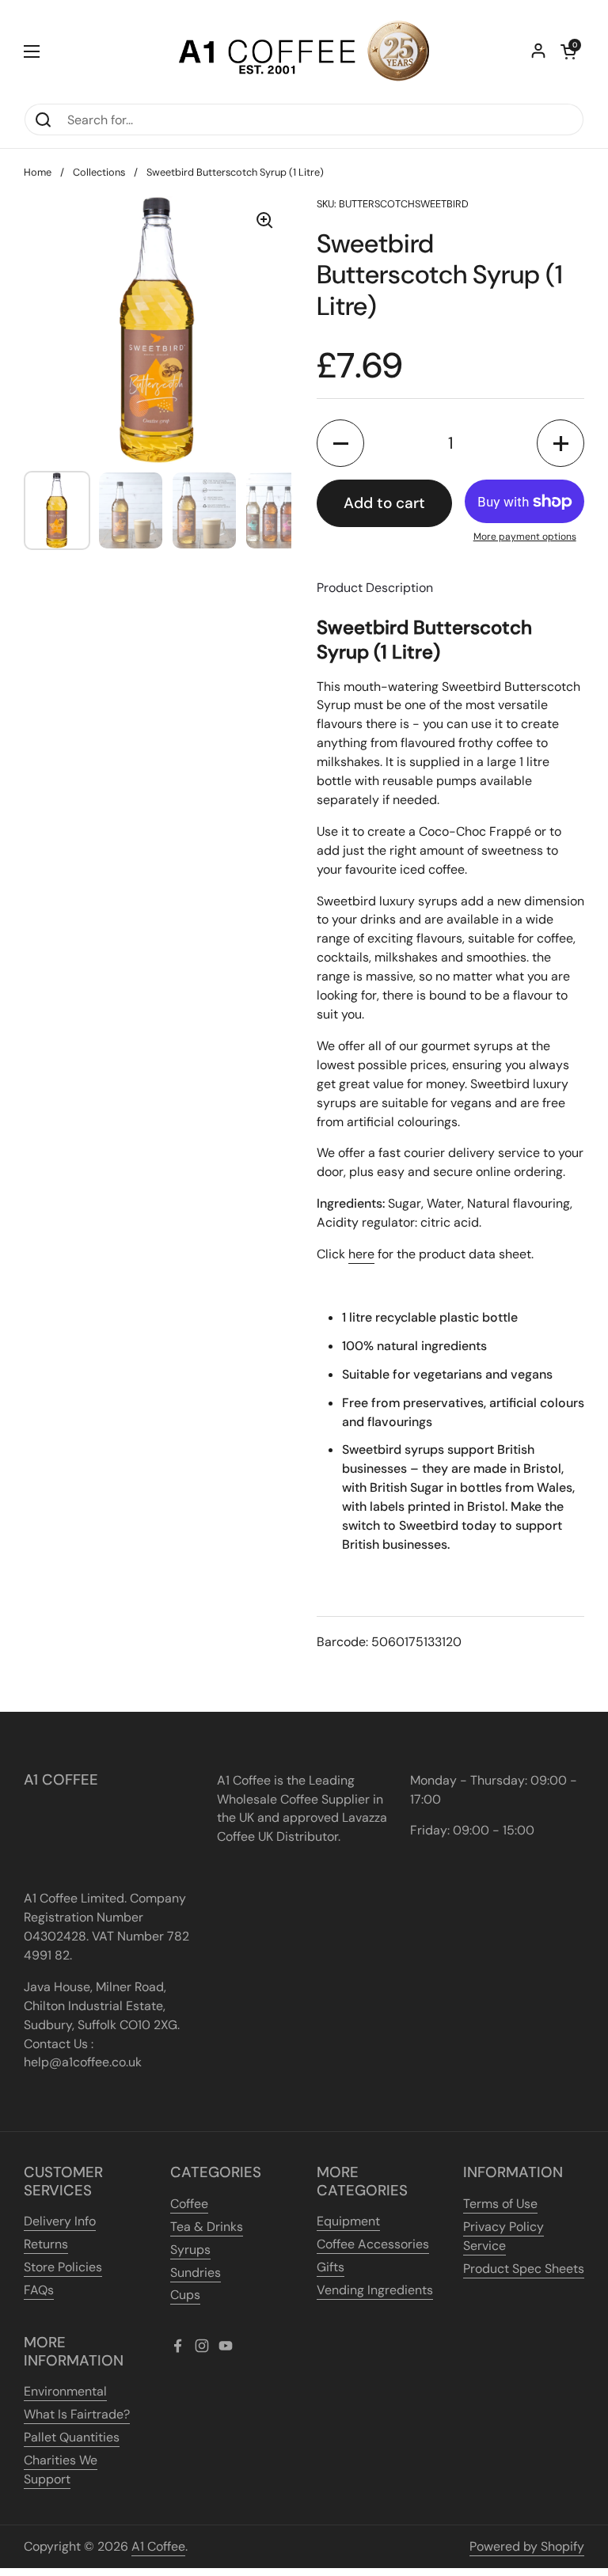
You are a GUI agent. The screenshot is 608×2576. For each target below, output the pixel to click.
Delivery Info (60, 2221)
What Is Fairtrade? (77, 2414)
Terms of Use (500, 2204)
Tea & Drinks (207, 2227)
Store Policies (63, 2267)
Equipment (348, 2221)
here (361, 1254)
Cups (185, 2295)
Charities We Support (61, 2470)
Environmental (65, 2391)
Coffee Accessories (373, 2244)
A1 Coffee (158, 2546)
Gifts (331, 2267)
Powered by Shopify (527, 2546)
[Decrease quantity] (340, 443)
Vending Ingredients (375, 2290)
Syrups (190, 2250)
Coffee (189, 2204)
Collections (99, 172)
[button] (568, 51)
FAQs (39, 2290)
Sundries (196, 2272)
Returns (46, 2244)
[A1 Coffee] (304, 51)
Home (38, 172)
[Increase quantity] (560, 443)
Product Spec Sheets (524, 2269)
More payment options (525, 537)
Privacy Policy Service (503, 2236)
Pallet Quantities (72, 2437)
